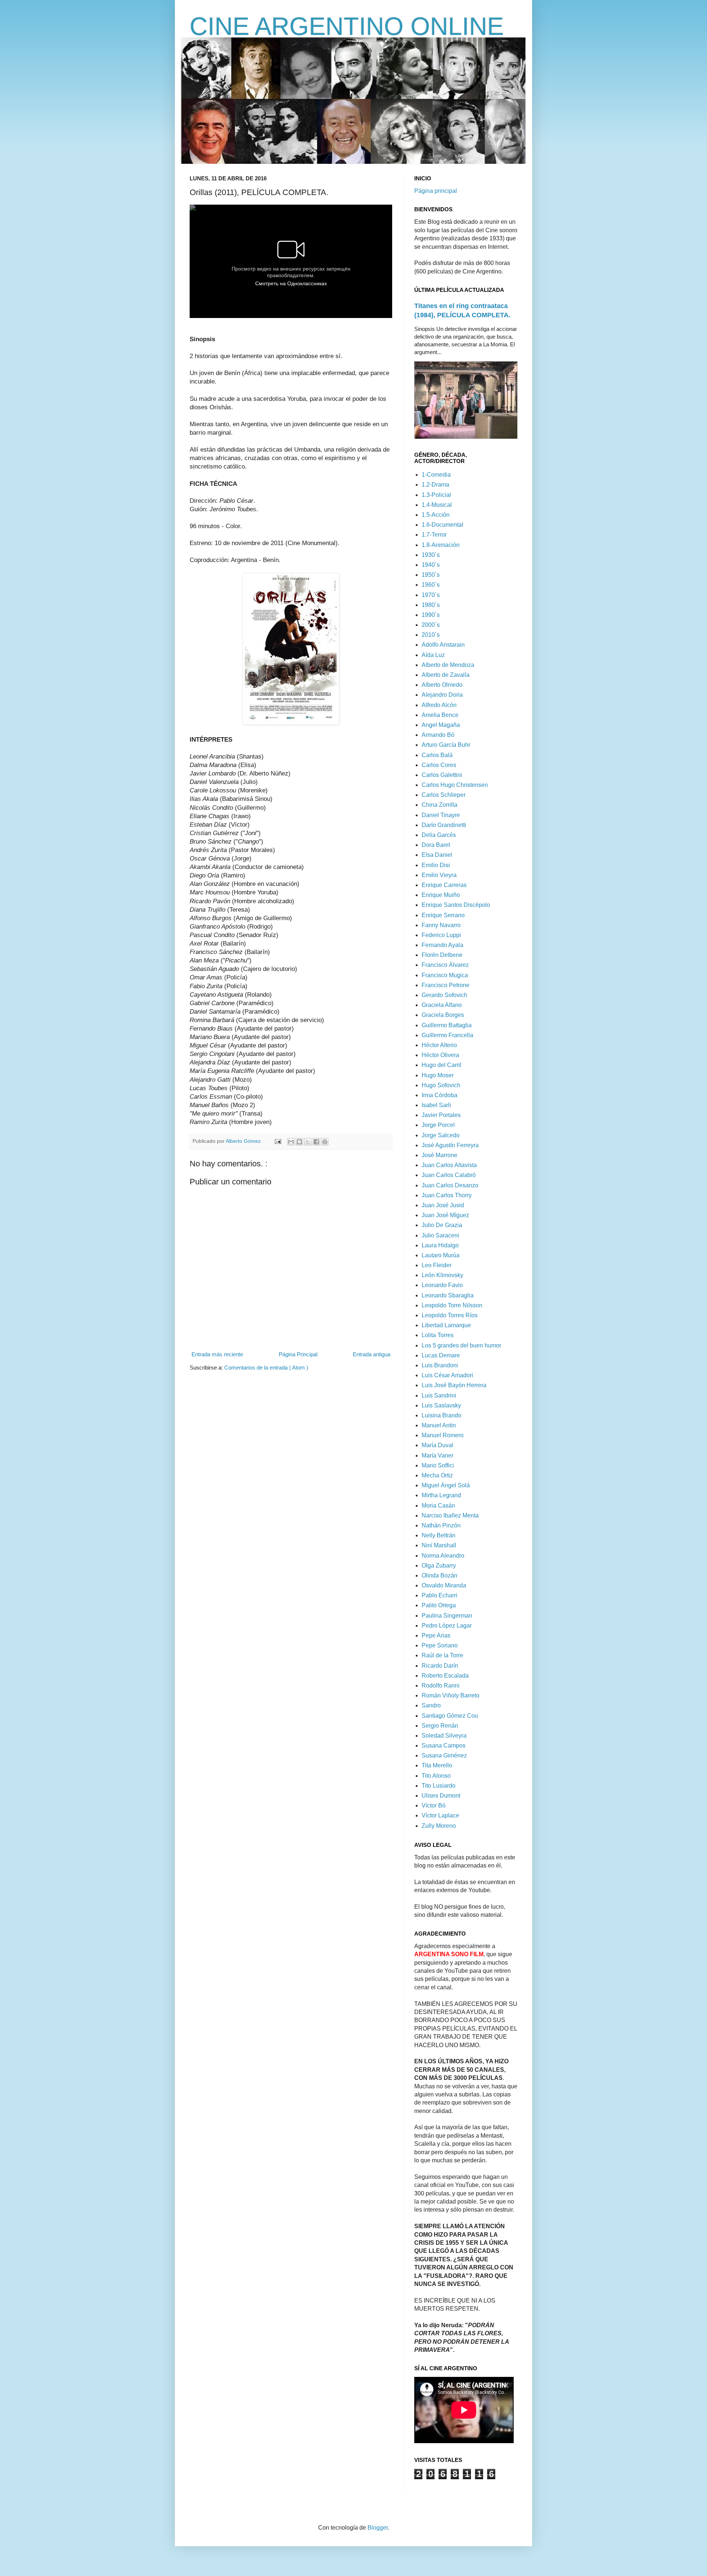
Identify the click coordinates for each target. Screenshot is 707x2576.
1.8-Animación (441, 545)
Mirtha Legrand (441, 1495)
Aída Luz (433, 655)
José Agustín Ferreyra (450, 1145)
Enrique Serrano (443, 915)
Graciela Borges (443, 1015)
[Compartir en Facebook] (316, 1142)
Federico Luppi (441, 935)
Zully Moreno (439, 1826)
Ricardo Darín (440, 1666)
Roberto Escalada (445, 1676)
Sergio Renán (440, 1726)
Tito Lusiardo (439, 1786)
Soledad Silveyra (444, 1736)
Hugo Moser (438, 1075)
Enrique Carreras (444, 885)
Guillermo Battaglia (447, 1025)
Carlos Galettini (442, 775)
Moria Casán (438, 1506)
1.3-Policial (436, 495)
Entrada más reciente (217, 1354)
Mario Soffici (438, 1465)
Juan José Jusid (443, 1205)
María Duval (437, 1445)
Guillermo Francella (447, 1035)
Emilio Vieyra (439, 875)
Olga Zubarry (439, 1566)
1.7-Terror (434, 535)
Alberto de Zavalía (446, 675)
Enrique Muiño (441, 895)
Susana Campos (444, 1745)
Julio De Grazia (442, 1225)
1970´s (431, 595)
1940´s (431, 565)
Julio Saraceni (440, 1235)
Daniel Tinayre (441, 815)
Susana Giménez (444, 1755)
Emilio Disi (436, 865)
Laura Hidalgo (440, 1245)
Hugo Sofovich (441, 1085)
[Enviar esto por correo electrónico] (291, 1142)
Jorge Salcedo (441, 1135)
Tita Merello (437, 1765)
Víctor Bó (434, 1805)
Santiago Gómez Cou (450, 1716)
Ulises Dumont (441, 1796)
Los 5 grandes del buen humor (461, 1345)
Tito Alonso (436, 1776)
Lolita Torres (438, 1335)
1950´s (431, 575)
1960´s (431, 585)
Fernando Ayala (442, 945)
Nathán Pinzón (441, 1525)
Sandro (431, 1705)
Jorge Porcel (438, 1125)
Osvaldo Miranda (444, 1585)
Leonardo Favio (442, 1285)
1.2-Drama (435, 485)
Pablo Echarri (439, 1595)
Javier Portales (441, 1115)
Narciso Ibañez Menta (450, 1515)
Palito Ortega (439, 1605)
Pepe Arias (436, 1635)
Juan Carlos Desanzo (450, 1185)
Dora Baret (436, 845)
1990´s (431, 615)
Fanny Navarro (441, 925)
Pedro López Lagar (447, 1626)
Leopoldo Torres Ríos (450, 1315)
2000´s (431, 625)
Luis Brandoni (440, 1365)
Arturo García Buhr (446, 745)
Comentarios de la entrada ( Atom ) (266, 1367)
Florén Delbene (442, 955)
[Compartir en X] (308, 1142)
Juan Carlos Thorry (447, 1195)
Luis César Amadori (447, 1375)
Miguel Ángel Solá (446, 1485)
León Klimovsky (442, 1275)
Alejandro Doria (442, 695)
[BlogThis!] (299, 1142)
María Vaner (437, 1455)
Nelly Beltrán (439, 1535)
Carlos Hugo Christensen (455, 785)
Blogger (378, 2528)
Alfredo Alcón (439, 705)
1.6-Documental (442, 525)
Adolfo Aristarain (443, 645)
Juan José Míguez (445, 1215)
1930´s (431, 555)
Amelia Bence (440, 715)
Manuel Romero (443, 1435)
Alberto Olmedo (442, 685)
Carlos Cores (439, 765)
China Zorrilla (439, 805)
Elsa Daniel (437, 855)
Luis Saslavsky (441, 1405)
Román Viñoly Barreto (451, 1695)
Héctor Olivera (440, 1055)
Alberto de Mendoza (448, 665)
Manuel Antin (439, 1425)
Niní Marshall (439, 1545)
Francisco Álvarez (445, 965)
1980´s (431, 605)
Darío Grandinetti (444, 825)
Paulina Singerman (447, 1616)
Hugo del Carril (442, 1065)
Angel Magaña (441, 725)
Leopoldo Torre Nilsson (452, 1305)
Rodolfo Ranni (441, 1685)
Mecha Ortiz (437, 1475)
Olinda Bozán (439, 1575)
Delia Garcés (439, 835)
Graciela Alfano (442, 1005)
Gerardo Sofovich (444, 995)
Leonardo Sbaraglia (448, 1295)
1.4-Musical (437, 505)
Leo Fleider (437, 1265)
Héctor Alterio (439, 1045)
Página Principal (298, 1354)
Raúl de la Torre (442, 1655)
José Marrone (439, 1155)
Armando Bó (438, 735)
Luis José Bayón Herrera (454, 1385)
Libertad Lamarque (446, 1325)
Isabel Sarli (436, 1105)
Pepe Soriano (440, 1645)
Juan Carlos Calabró (449, 1175)
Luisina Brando (442, 1415)
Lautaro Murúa (441, 1255)
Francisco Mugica (445, 975)
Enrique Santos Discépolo (456, 905)
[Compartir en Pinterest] (325, 1142)
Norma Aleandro (443, 1556)
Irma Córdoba (439, 1095)
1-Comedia (436, 475)
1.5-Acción (436, 515)
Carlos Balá (437, 755)
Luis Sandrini (439, 1395)
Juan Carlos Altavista (449, 1165)
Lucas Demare (441, 1355)
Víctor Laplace (440, 1815)
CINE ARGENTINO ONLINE (347, 26)
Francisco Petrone (446, 985)
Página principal (436, 191)
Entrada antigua (372, 1354)
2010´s (431, 635)
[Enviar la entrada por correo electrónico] (277, 1141)
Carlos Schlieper (444, 795)
